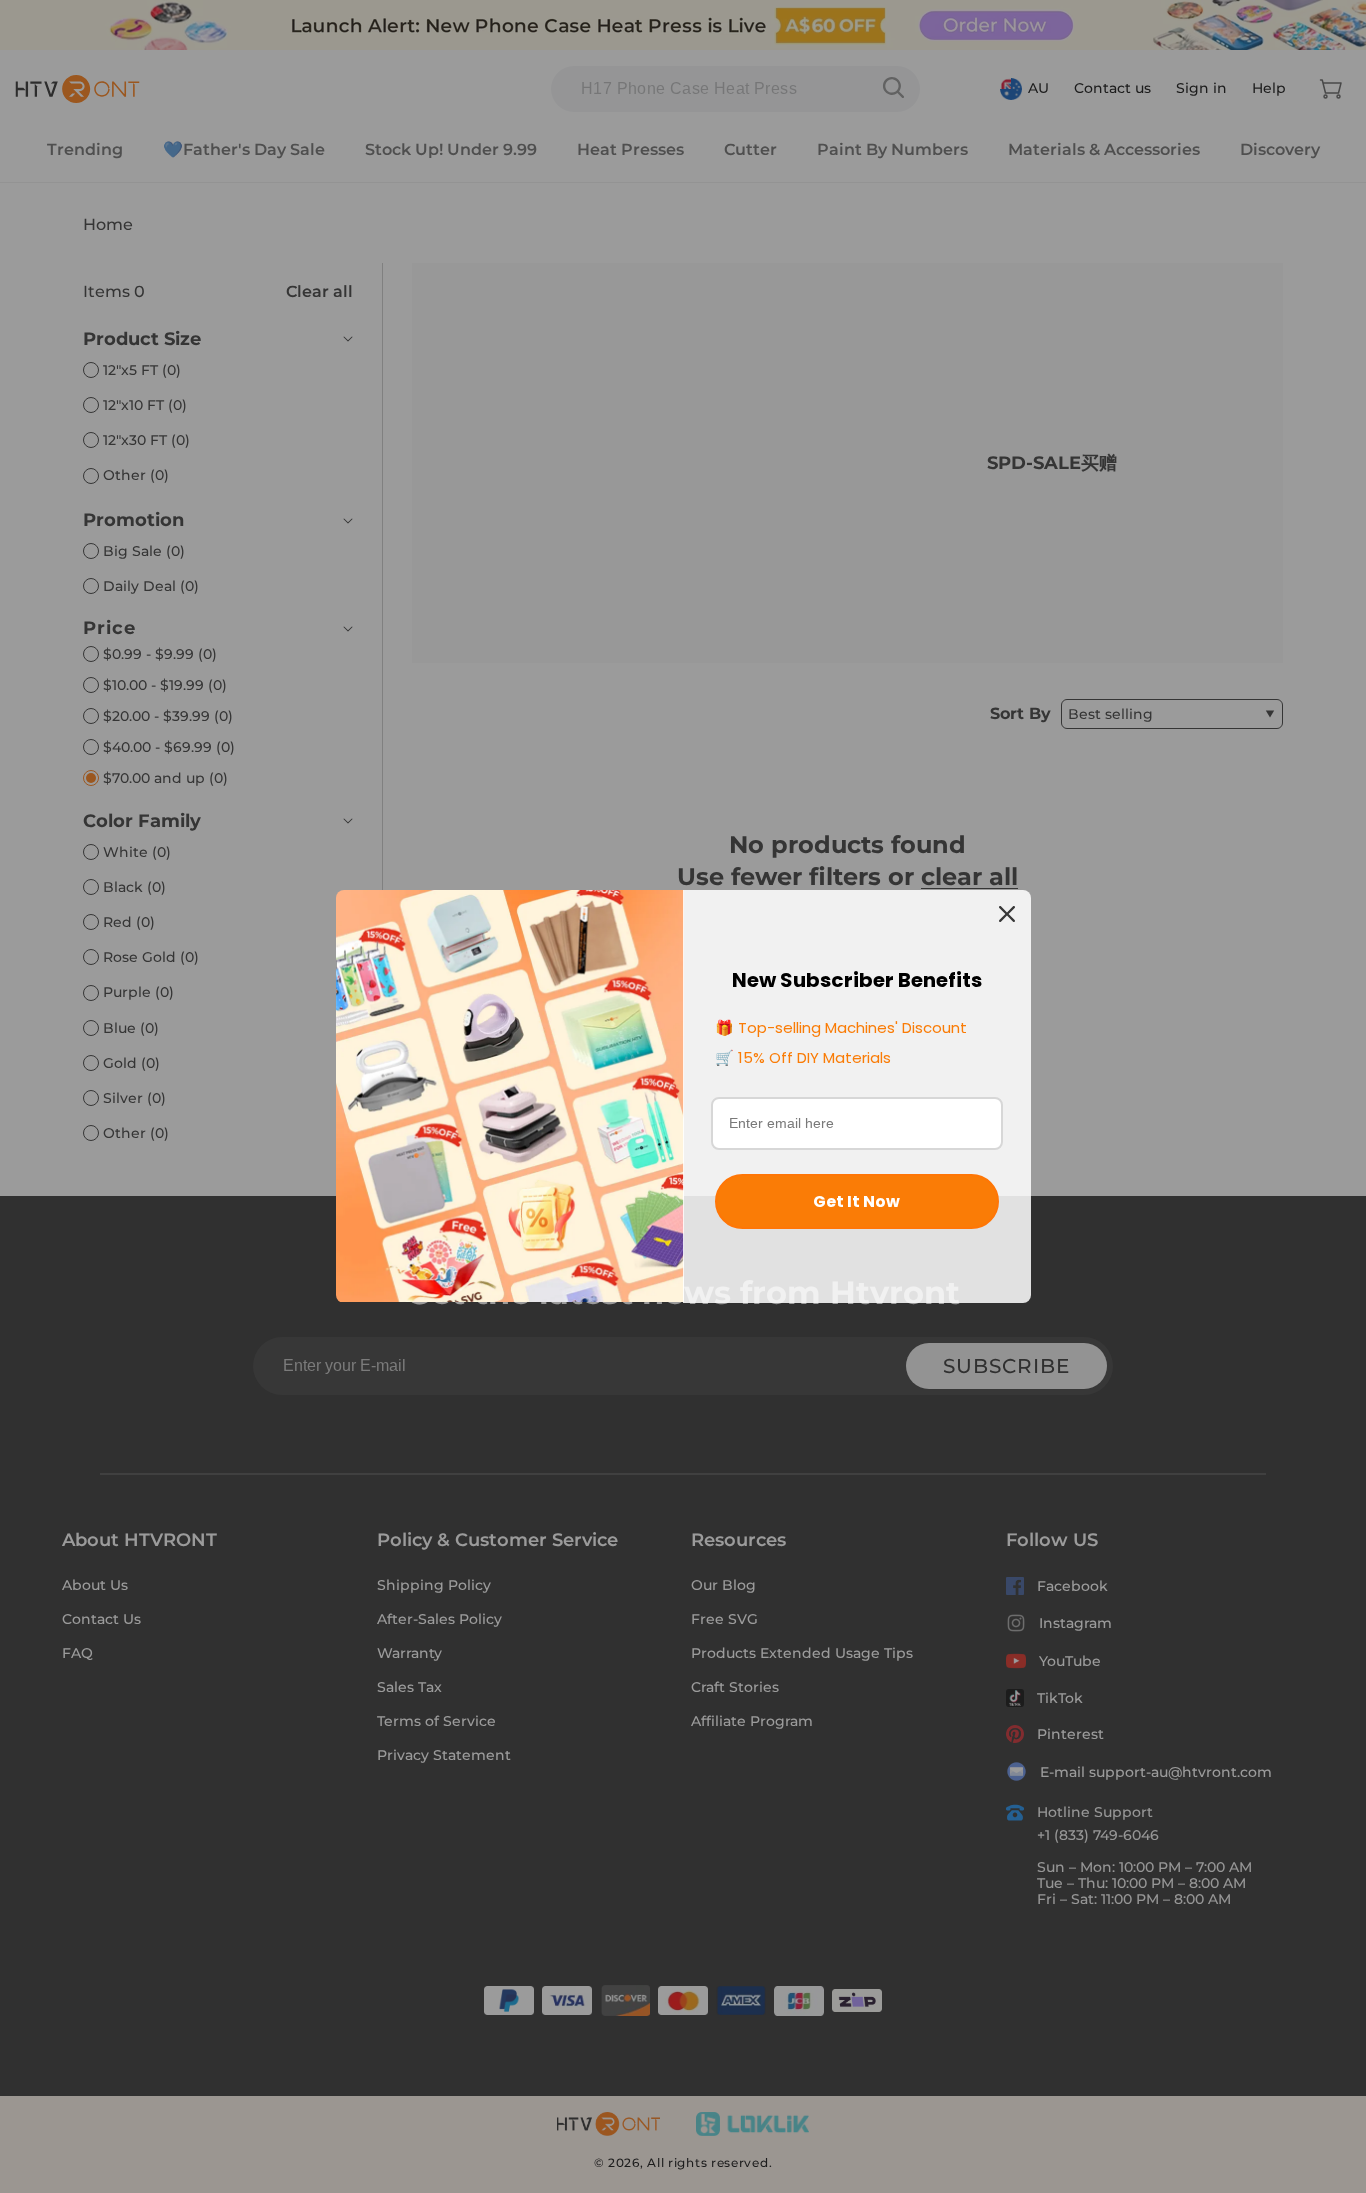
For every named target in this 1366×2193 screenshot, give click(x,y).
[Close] (1007, 914)
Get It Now (856, 1201)
